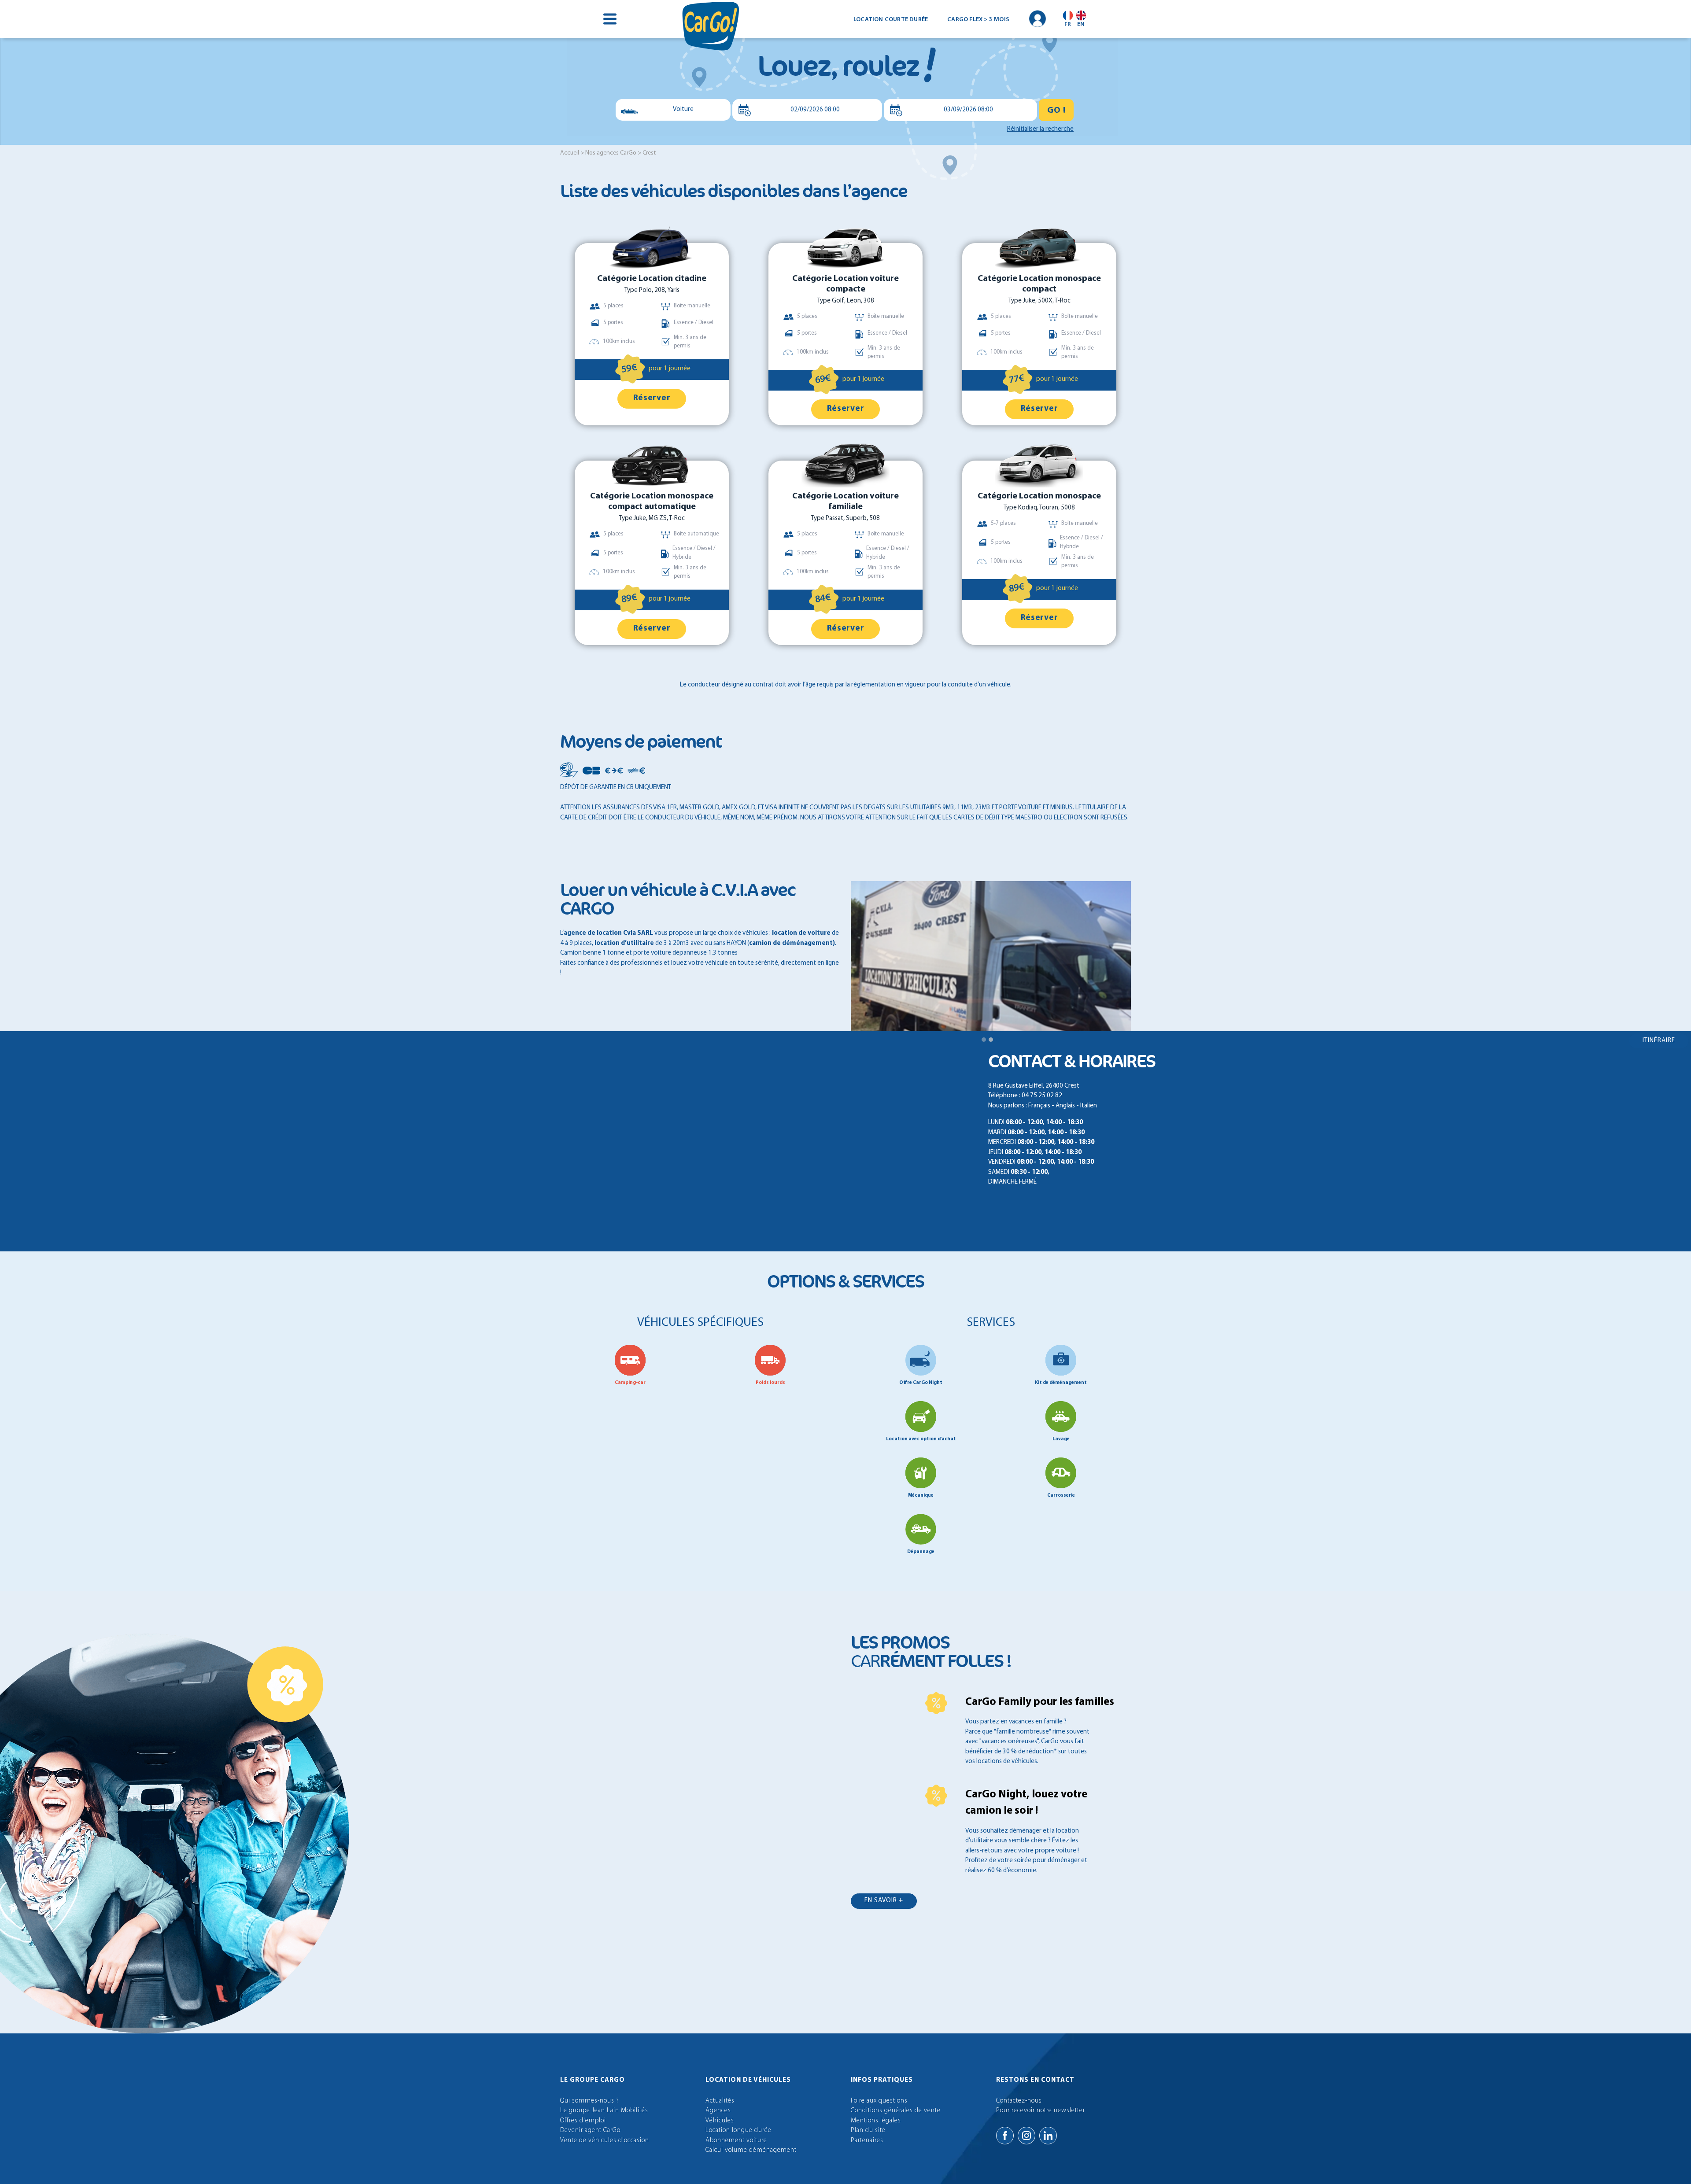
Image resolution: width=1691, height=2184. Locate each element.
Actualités (720, 2101)
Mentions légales (876, 2121)
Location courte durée (891, 19)
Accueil (570, 153)
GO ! (1056, 111)
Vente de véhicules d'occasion (605, 2141)
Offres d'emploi (583, 2121)
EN (1081, 24)
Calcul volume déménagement (751, 2150)
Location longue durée (738, 2131)
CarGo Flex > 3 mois (978, 19)
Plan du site (868, 2131)
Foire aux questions (879, 2101)
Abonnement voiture (736, 2141)
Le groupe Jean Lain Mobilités (604, 2111)
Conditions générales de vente (896, 2111)
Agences (718, 2111)
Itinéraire (1659, 1041)
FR (1068, 24)
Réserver (652, 398)
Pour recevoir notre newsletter (1041, 2111)
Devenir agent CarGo (590, 2131)
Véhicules (720, 2121)
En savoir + (884, 1901)
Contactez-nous (1019, 2101)
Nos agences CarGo (611, 153)
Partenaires (867, 2141)
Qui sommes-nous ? (590, 2101)
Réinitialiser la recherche (1040, 129)
